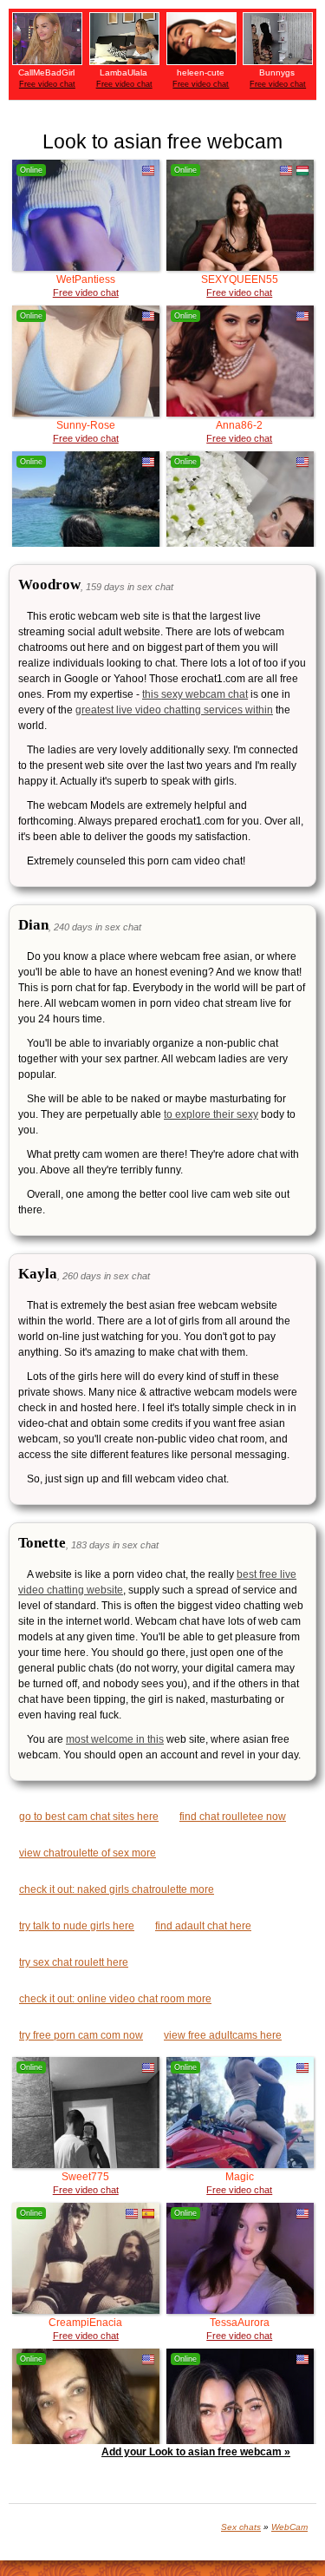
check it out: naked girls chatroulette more (117, 1889)
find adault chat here (203, 1926)
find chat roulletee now (233, 1817)
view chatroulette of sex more (88, 1853)
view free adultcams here (223, 2035)
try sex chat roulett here (74, 1962)
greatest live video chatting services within (174, 710)
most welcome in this (115, 1739)
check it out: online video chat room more (115, 1999)
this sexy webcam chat (195, 694)
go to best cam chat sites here (89, 1817)
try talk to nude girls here (77, 1926)
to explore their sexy (211, 1114)
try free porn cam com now (81, 2035)
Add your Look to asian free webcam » (196, 2452)
